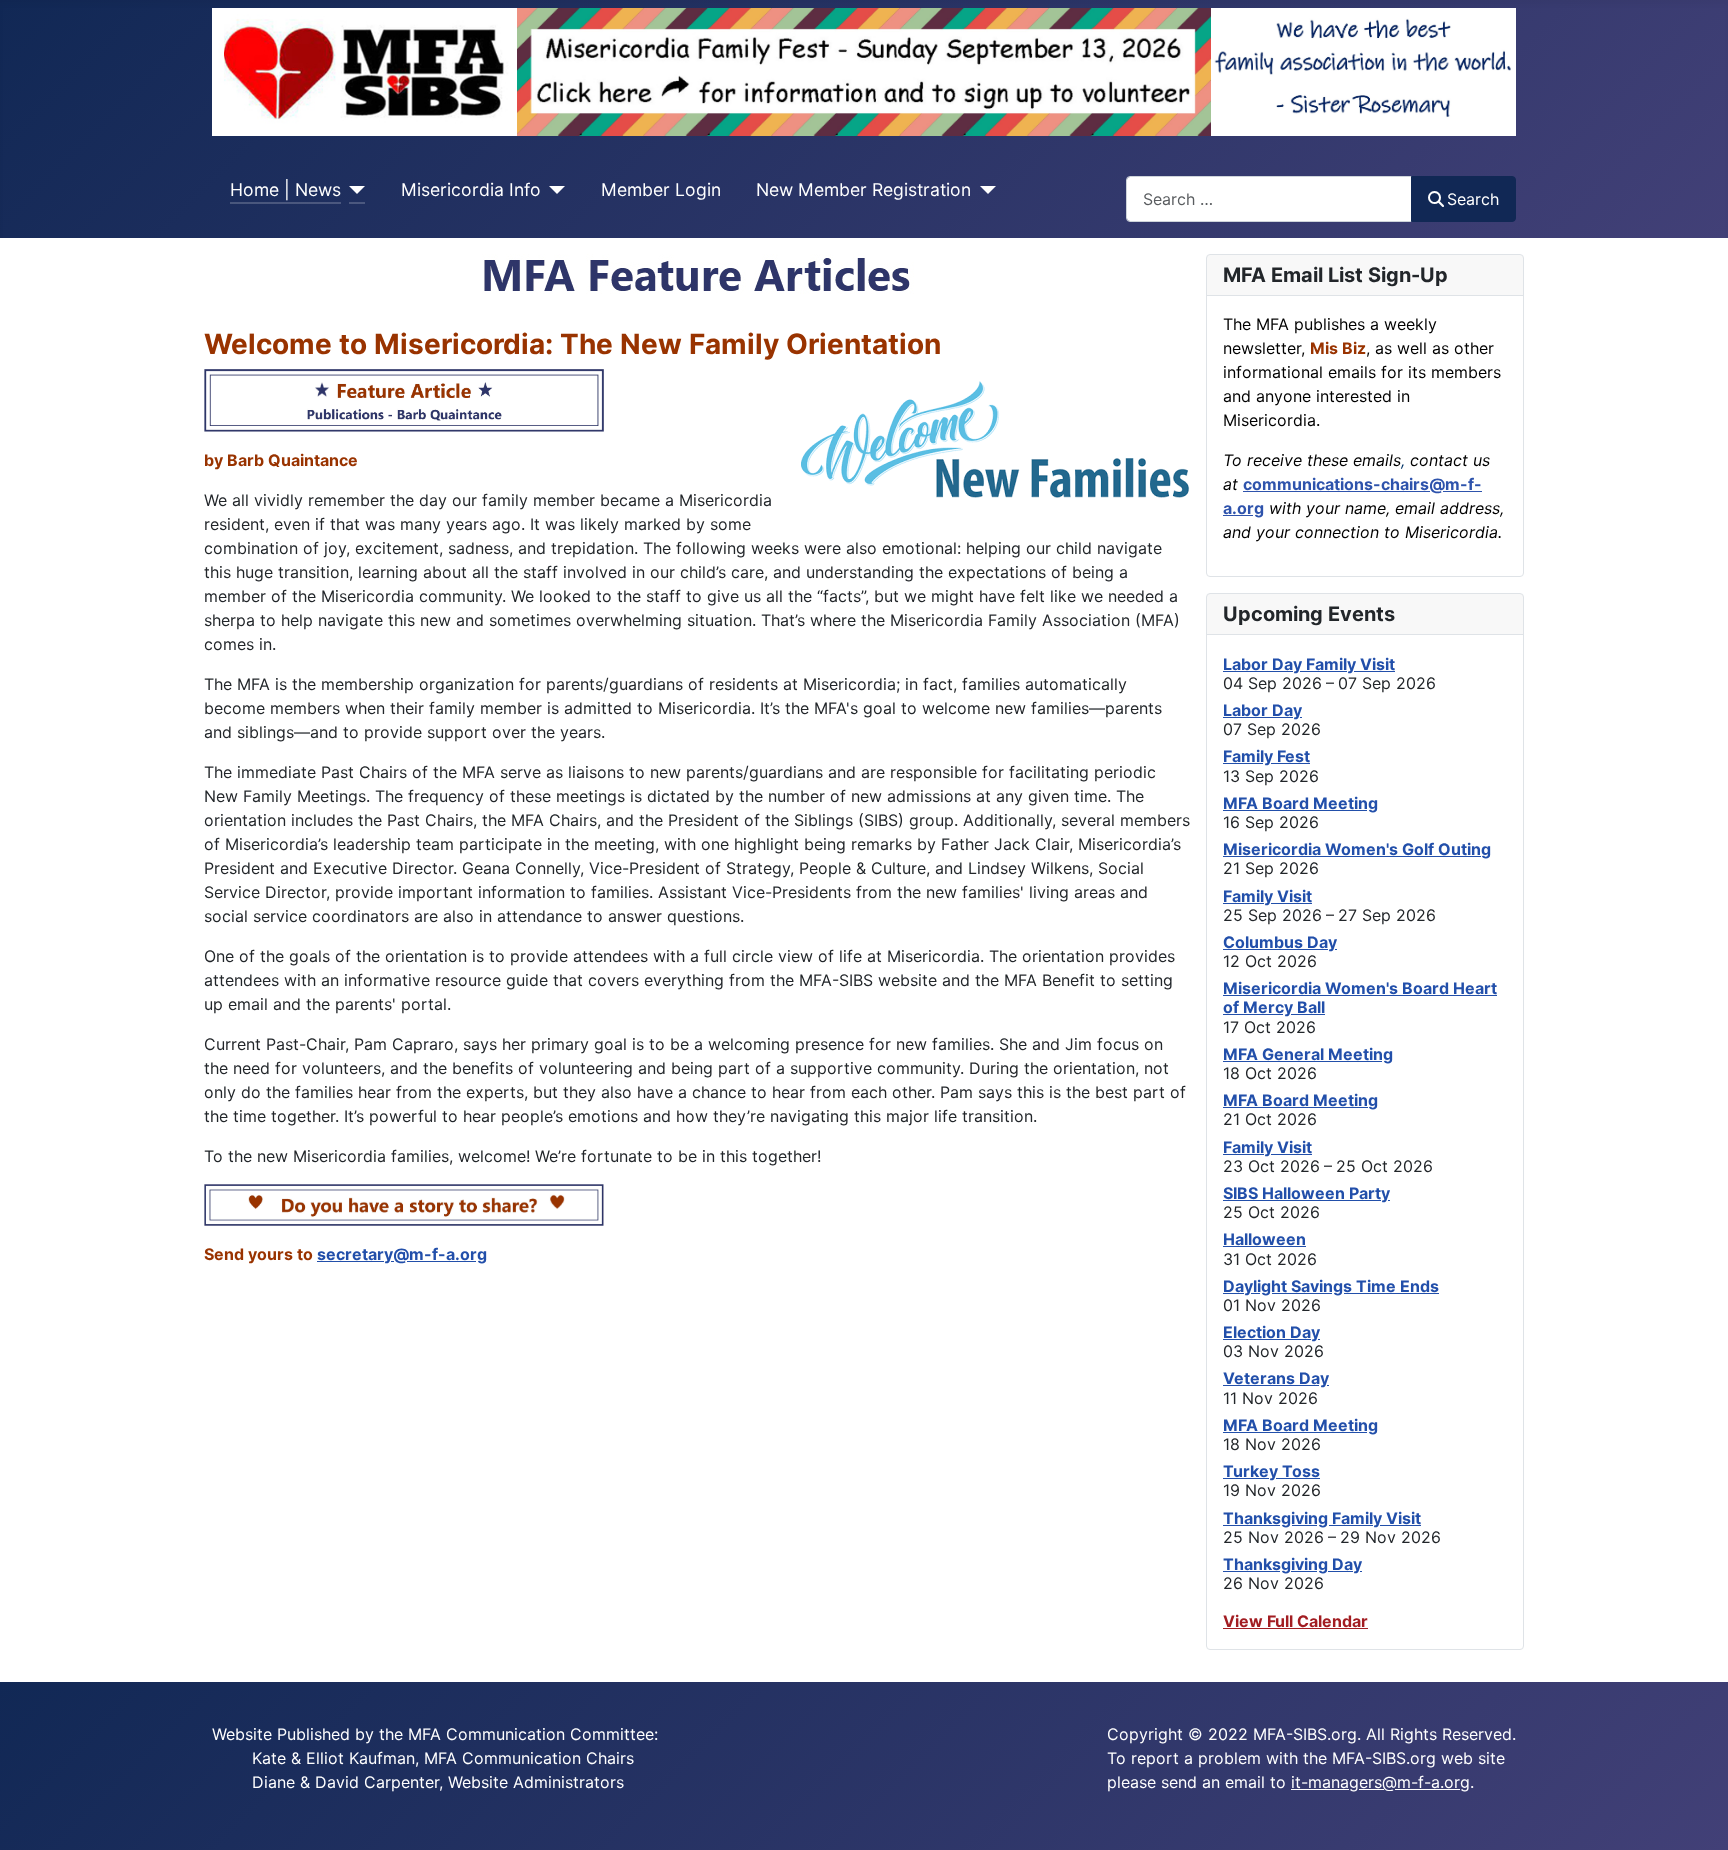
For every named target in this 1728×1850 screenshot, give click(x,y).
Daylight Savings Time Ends (1331, 1286)
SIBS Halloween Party (1306, 1193)
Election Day (1271, 1332)
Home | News (285, 189)
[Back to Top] (1693, 1813)
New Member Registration (863, 189)
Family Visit (1267, 896)
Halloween (1264, 1239)
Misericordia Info (471, 189)
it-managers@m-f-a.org (1380, 1782)
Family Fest (1266, 756)
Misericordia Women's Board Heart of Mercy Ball (1360, 997)
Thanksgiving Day (1292, 1564)
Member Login (661, 189)
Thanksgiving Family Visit (1322, 1518)
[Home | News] (353, 190)
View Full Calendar (1295, 1621)
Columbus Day (1280, 942)
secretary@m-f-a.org (402, 1254)
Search (1473, 199)
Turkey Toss (1271, 1471)
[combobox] (1269, 198)
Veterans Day (1276, 1378)
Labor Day (1262, 710)
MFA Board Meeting (1300, 803)
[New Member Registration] (983, 190)
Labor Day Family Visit (1309, 664)
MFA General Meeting (1308, 1054)
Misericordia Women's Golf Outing (1357, 849)
